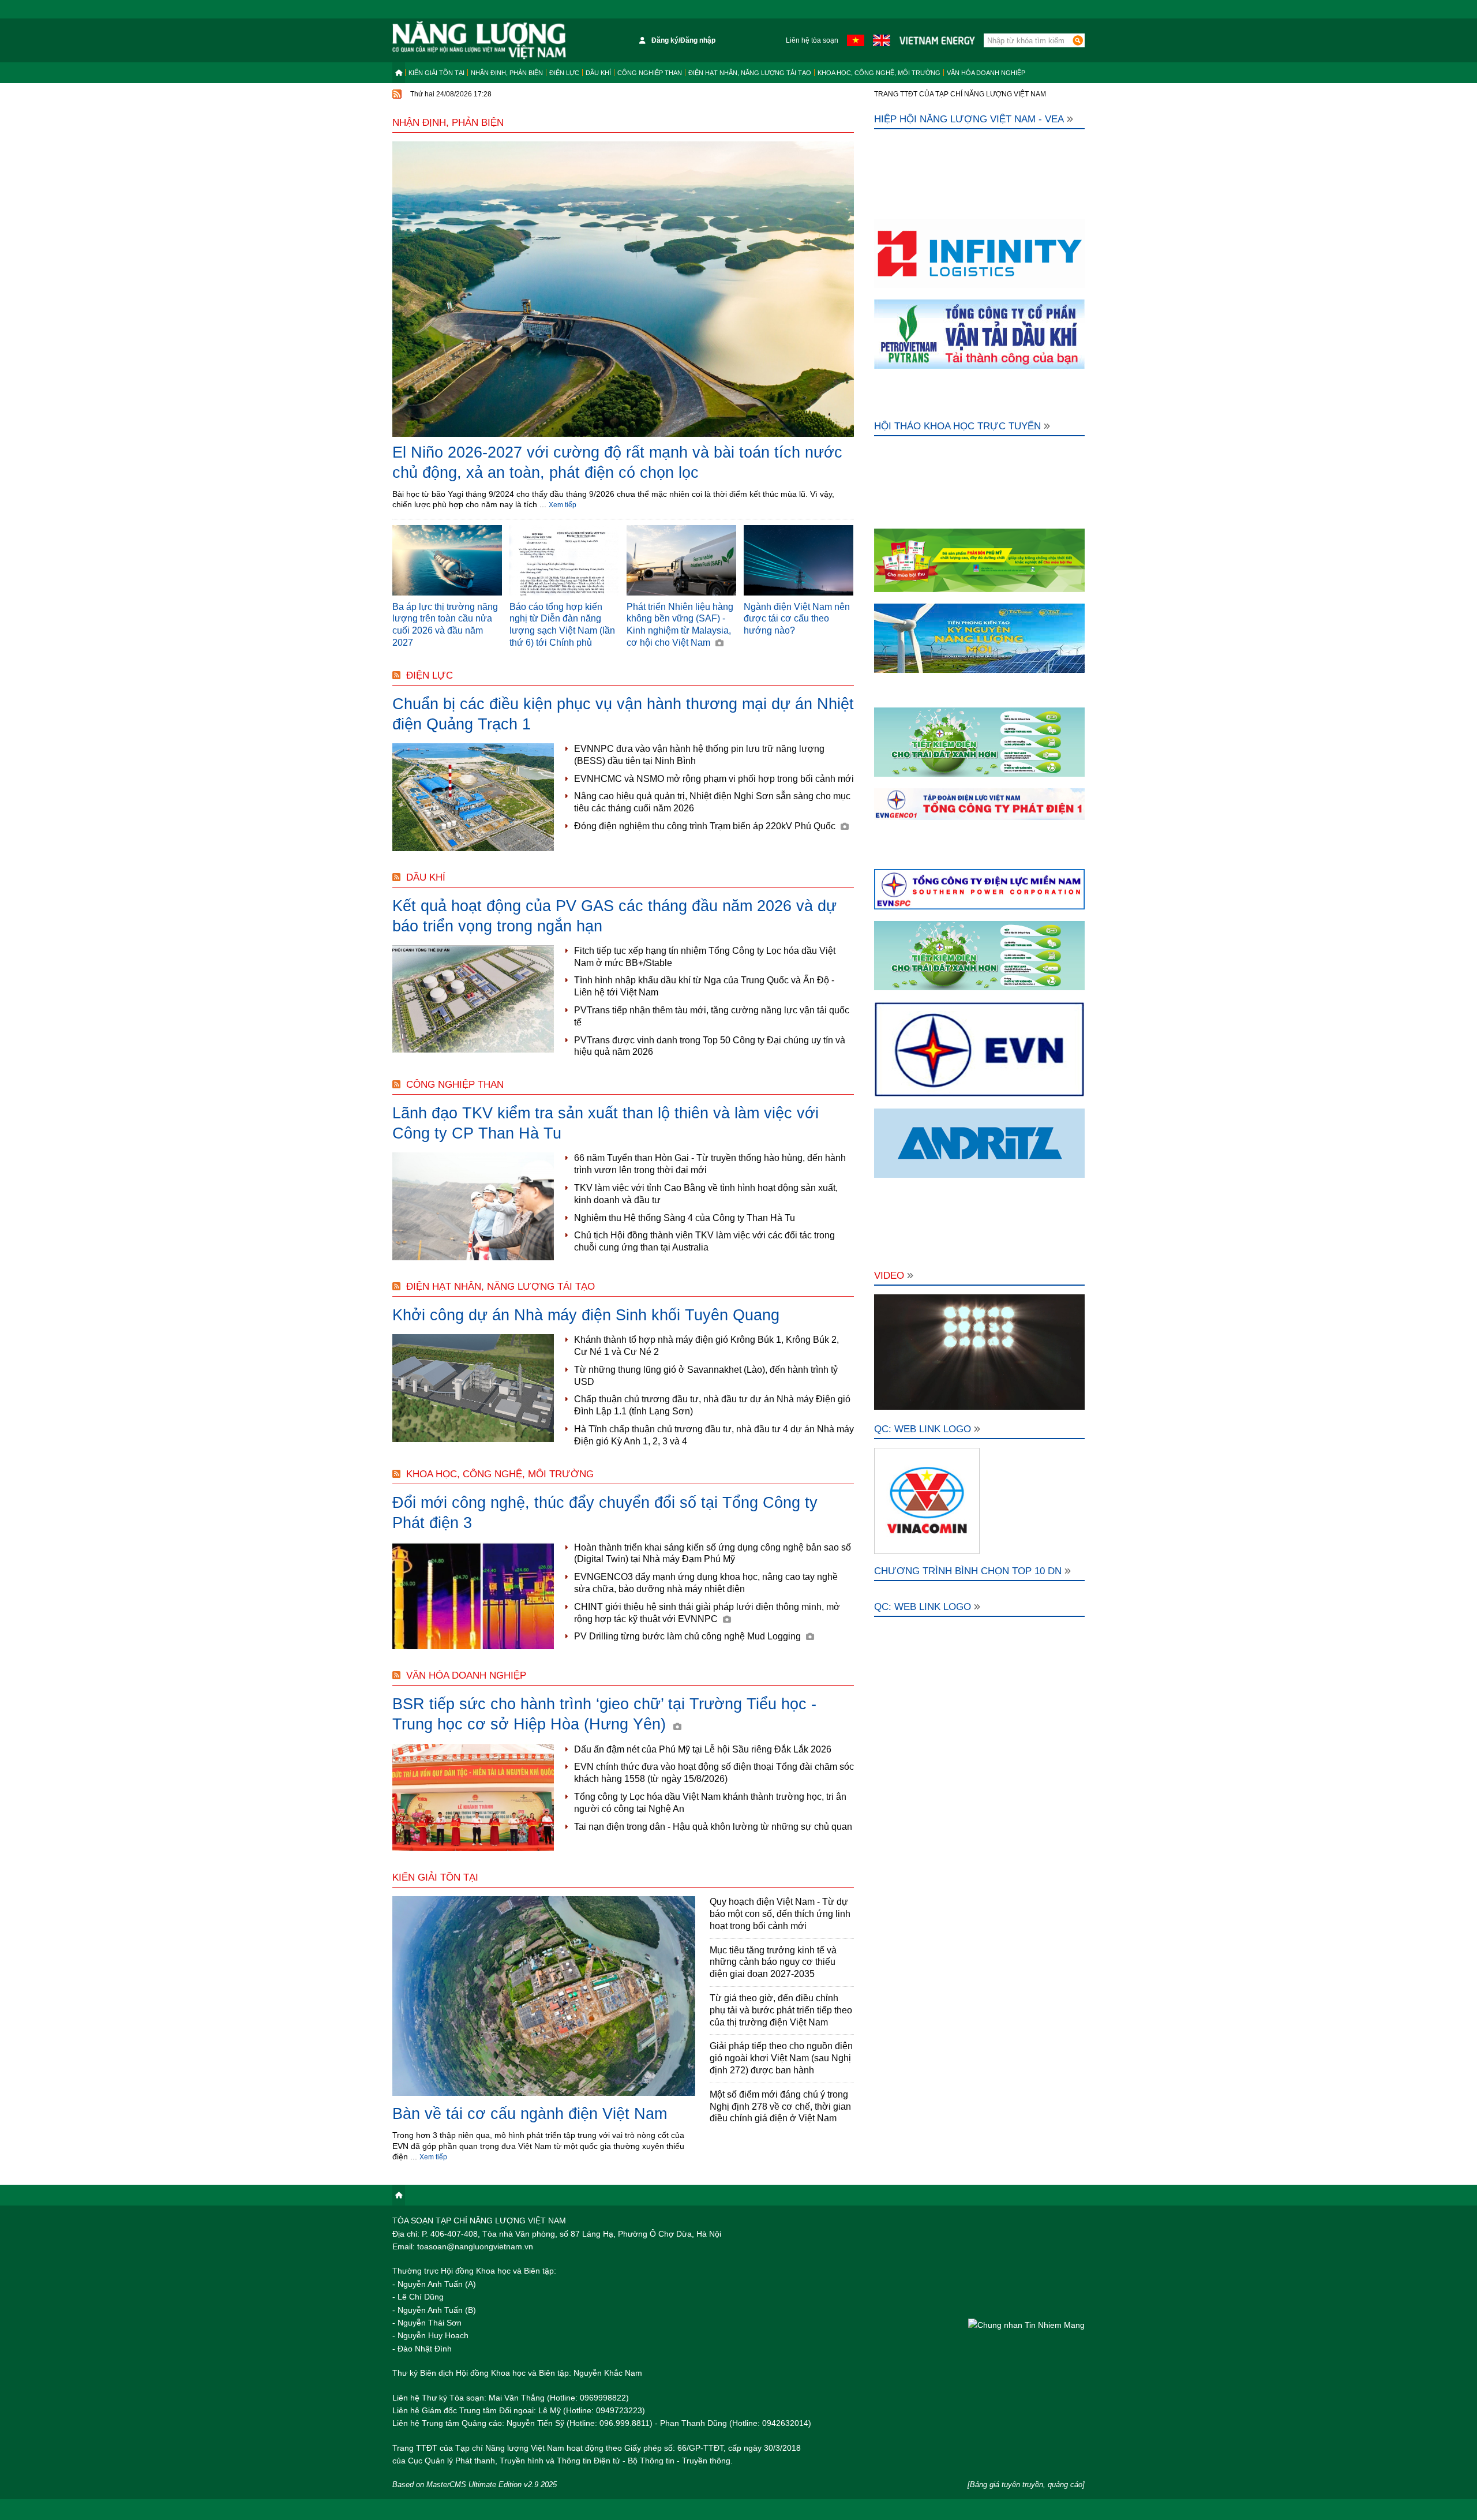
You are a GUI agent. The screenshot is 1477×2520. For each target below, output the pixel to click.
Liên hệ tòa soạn (812, 40)
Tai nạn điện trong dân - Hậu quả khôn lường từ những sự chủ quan (713, 1827)
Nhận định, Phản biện (507, 73)
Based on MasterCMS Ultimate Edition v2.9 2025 (475, 2485)
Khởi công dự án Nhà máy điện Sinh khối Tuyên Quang (586, 1315)
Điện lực (564, 73)
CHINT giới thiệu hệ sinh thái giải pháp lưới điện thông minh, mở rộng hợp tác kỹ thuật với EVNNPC (707, 1613)
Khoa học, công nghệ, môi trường (879, 73)
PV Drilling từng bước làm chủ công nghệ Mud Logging (689, 1636)
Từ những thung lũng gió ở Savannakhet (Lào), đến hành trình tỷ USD (706, 1376)
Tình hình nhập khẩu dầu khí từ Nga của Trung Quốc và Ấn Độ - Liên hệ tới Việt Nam (704, 986)
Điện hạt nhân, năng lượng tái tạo (750, 73)
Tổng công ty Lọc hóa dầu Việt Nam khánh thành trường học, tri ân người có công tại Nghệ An (710, 1803)
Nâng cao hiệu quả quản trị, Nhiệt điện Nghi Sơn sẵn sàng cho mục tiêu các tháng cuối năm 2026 (712, 802)
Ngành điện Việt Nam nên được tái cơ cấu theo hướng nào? (797, 619)
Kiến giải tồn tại (436, 73)
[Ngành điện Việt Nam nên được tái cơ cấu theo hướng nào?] (799, 560)
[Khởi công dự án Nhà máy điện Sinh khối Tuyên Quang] (473, 1388)
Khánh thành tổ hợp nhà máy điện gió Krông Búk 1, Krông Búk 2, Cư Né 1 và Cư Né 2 (706, 1346)
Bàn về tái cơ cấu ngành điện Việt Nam (530, 2114)
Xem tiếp (563, 505)
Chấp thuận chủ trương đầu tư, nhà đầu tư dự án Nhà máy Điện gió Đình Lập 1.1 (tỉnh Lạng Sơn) (712, 1405)
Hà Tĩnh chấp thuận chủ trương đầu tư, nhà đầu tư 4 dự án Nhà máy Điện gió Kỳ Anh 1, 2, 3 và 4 (714, 1435)
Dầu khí (598, 73)
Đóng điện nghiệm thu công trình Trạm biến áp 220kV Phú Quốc (706, 826)
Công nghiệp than (650, 73)
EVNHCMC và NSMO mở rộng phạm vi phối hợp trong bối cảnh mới (714, 779)
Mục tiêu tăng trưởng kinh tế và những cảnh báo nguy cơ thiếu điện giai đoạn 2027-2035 (773, 1962)
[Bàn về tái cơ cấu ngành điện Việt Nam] (544, 1997)
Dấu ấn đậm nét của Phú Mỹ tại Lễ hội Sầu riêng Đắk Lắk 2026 (703, 1749)
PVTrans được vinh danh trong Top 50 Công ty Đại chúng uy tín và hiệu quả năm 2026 (710, 1046)
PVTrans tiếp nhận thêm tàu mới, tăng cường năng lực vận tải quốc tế (712, 1016)
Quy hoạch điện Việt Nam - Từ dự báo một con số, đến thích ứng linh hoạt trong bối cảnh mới (780, 1914)
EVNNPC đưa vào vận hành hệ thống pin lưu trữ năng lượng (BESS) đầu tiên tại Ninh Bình (699, 755)
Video (889, 1276)
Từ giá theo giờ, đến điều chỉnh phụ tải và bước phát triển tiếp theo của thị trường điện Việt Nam (781, 2010)
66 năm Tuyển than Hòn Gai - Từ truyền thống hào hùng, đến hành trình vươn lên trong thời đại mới (710, 1164)
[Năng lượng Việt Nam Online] (479, 40)
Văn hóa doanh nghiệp (986, 73)
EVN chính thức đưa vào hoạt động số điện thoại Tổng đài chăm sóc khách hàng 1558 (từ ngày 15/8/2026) (714, 1773)
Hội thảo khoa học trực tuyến (957, 426)
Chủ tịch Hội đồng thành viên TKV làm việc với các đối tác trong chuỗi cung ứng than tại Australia (704, 1241)
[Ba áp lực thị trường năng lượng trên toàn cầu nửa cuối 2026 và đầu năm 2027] (447, 560)
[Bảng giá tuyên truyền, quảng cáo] (1026, 2485)
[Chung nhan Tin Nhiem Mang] (1026, 2325)
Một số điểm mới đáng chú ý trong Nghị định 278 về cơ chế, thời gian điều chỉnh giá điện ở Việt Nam (780, 2107)
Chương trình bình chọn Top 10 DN (968, 1571)
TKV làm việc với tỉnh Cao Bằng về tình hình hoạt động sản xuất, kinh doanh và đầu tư (706, 1194)
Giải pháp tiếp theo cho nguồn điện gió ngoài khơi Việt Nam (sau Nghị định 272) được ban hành (781, 2058)
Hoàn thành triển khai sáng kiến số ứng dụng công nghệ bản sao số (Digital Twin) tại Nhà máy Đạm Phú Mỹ (713, 1553)
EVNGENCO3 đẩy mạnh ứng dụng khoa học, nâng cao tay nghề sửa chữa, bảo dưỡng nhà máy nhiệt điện (706, 1583)
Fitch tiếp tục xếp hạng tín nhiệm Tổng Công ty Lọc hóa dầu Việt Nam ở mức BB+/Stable (705, 957)
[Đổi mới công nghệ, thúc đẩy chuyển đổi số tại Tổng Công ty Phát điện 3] (473, 1596)
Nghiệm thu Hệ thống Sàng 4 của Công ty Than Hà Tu (685, 1218)
